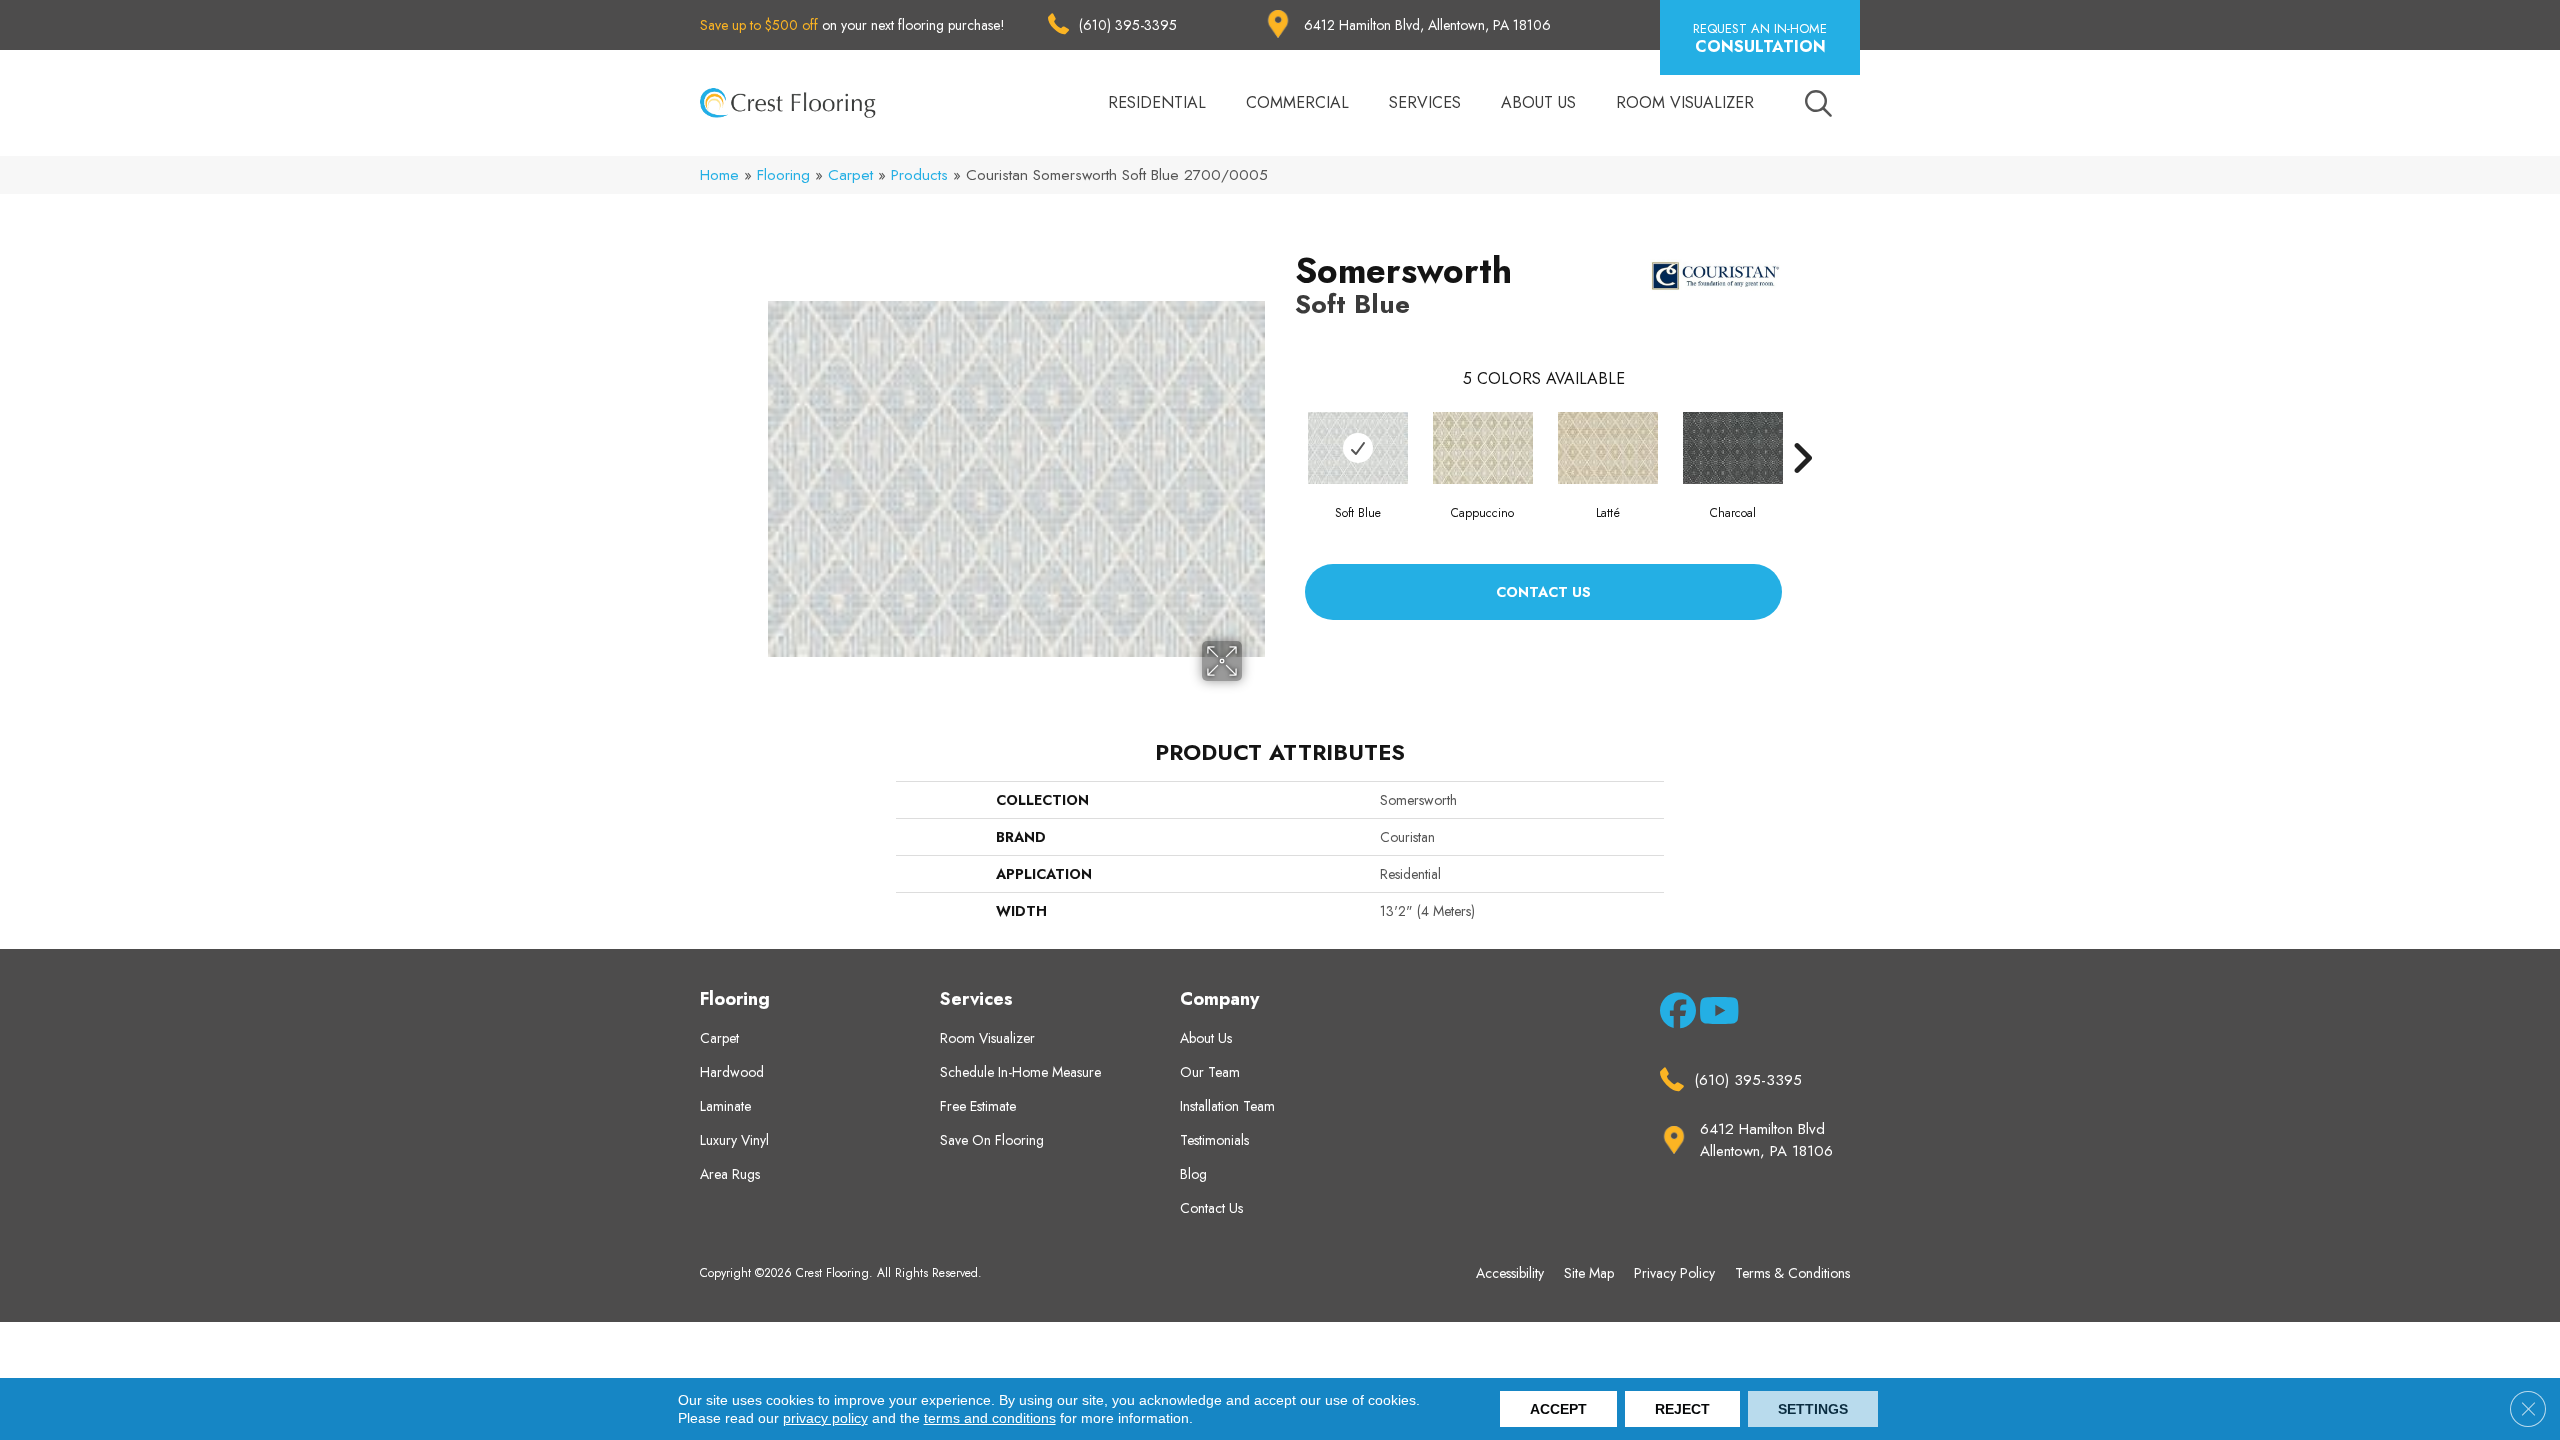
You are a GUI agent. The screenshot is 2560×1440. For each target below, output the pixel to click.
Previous (1285, 428)
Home (719, 175)
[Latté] (1608, 448)
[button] (1760, 37)
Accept (1558, 1409)
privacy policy (825, 1418)
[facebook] (1674, 1015)
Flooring (783, 175)
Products (919, 175)
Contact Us (1543, 592)
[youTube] (1713, 1015)
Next (1802, 428)
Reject (1682, 1409)
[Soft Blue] (1358, 448)
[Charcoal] (1733, 448)
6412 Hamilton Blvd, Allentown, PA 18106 (1427, 25)
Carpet (850, 175)
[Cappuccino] (1483, 448)
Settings (1813, 1409)
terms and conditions (990, 1418)
